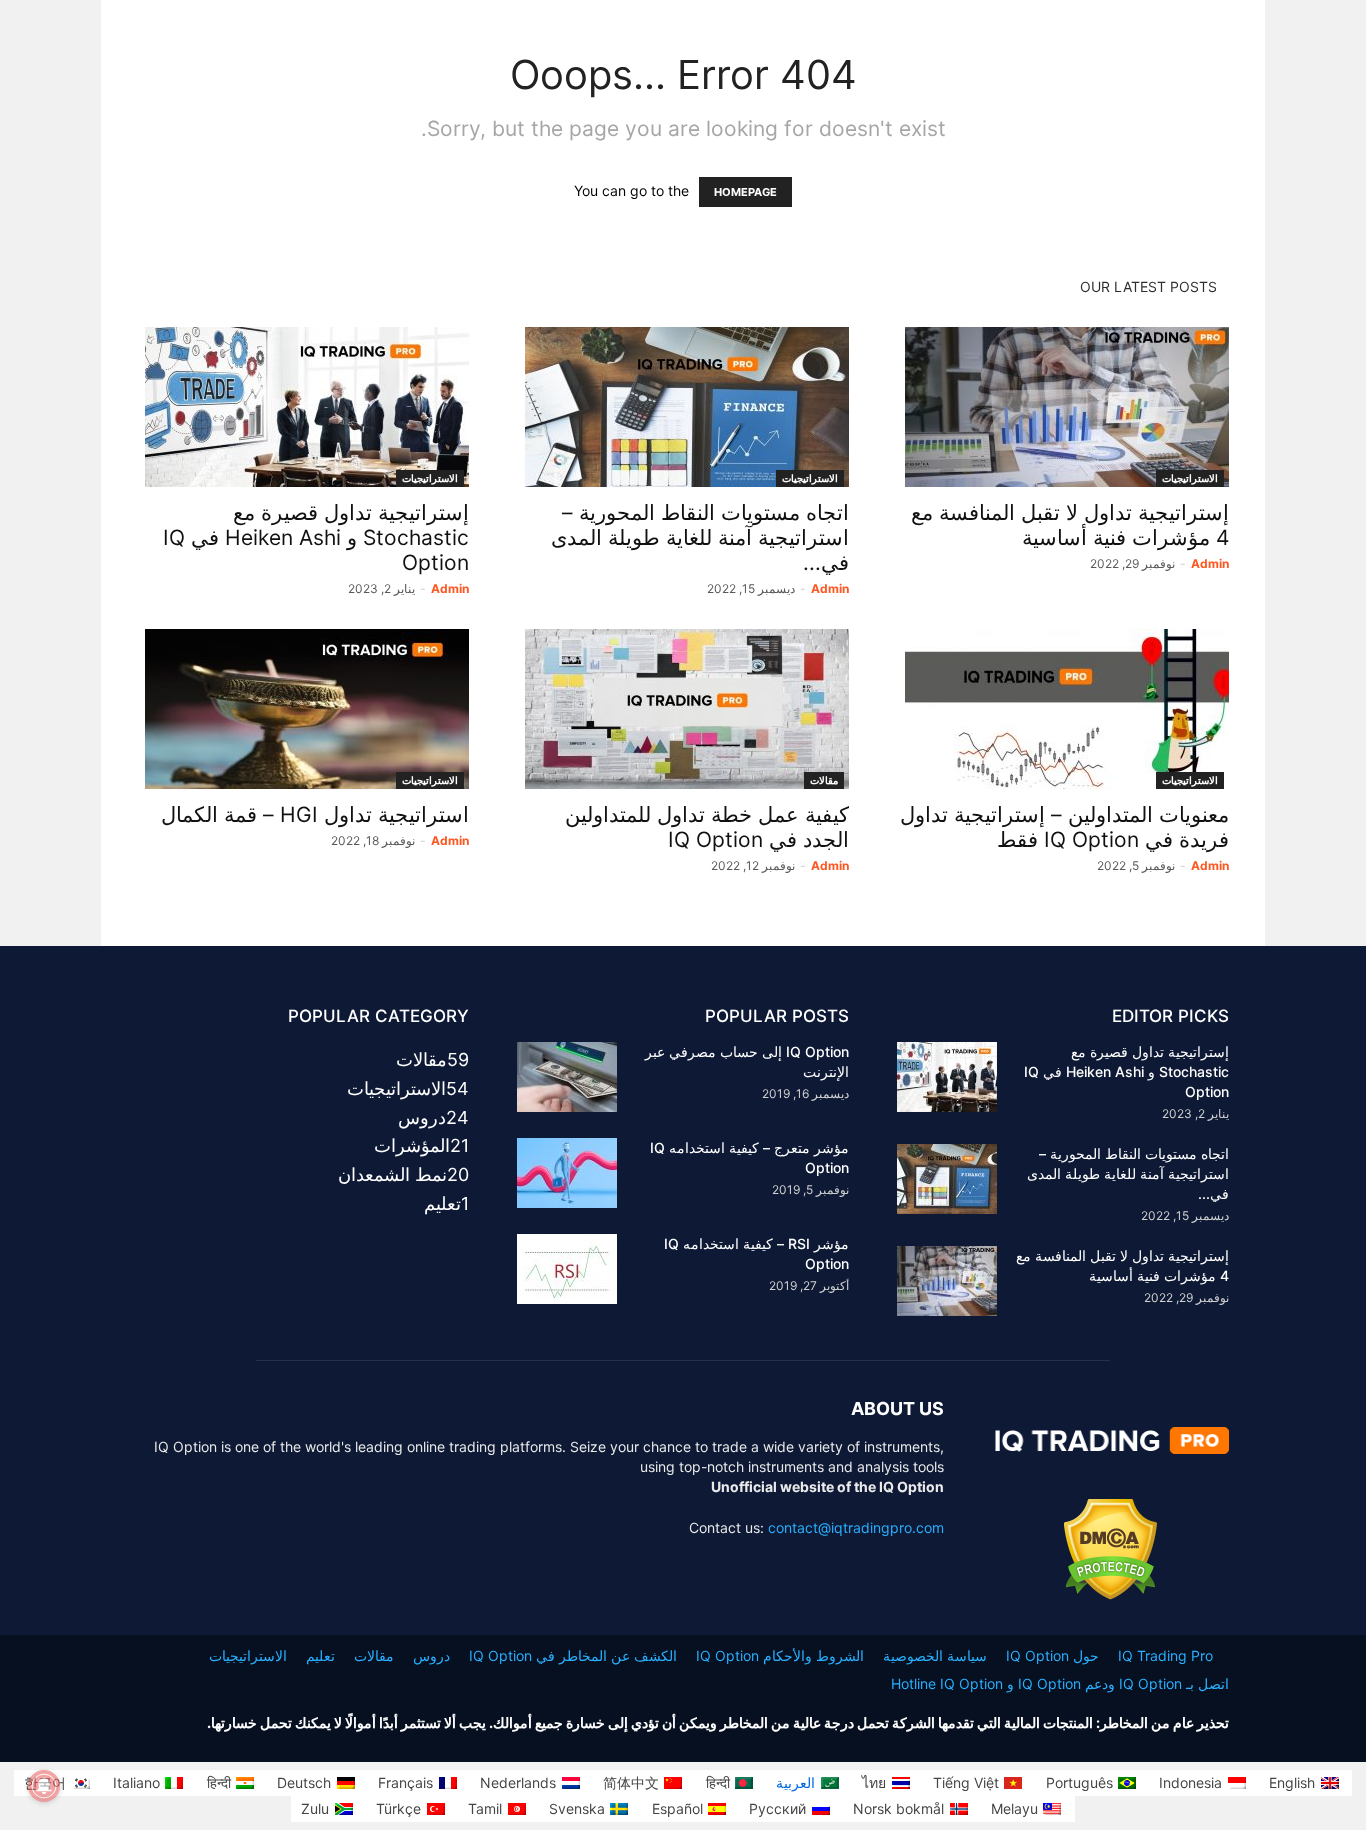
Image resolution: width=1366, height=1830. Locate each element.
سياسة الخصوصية (935, 1655)
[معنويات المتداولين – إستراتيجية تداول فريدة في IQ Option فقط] (1063, 709)
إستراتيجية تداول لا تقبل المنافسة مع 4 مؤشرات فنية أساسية (1070, 525)
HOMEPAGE (745, 192)
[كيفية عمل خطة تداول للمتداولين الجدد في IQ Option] (683, 709)
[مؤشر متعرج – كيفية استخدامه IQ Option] (567, 1173)
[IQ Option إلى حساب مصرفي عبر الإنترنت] (567, 1077)
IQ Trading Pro (1165, 1655)
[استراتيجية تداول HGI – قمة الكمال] (303, 709)
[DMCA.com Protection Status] (1110, 1594)
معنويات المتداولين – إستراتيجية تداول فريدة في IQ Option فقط (1064, 827)
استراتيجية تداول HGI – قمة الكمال (315, 814)
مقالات (824, 780)
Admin (450, 588)
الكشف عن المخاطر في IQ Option (573, 1655)
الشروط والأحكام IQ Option (780, 1655)
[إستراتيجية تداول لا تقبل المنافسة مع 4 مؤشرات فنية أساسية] (1063, 407)
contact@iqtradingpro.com (856, 1527)
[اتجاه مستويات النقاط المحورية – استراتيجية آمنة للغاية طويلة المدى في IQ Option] (683, 407)
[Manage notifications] (44, 1786)
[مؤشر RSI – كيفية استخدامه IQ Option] (567, 1269)
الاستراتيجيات (430, 478)
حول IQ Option (1052, 1655)
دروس (431, 1655)
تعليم (320, 1655)
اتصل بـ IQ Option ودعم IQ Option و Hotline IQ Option (1060, 1683)
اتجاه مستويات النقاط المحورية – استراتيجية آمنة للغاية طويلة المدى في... (700, 537)
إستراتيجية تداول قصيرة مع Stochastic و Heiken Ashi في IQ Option (316, 537)
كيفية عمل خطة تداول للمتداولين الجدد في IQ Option (707, 827)
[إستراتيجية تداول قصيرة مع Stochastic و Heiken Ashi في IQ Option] (303, 407)
